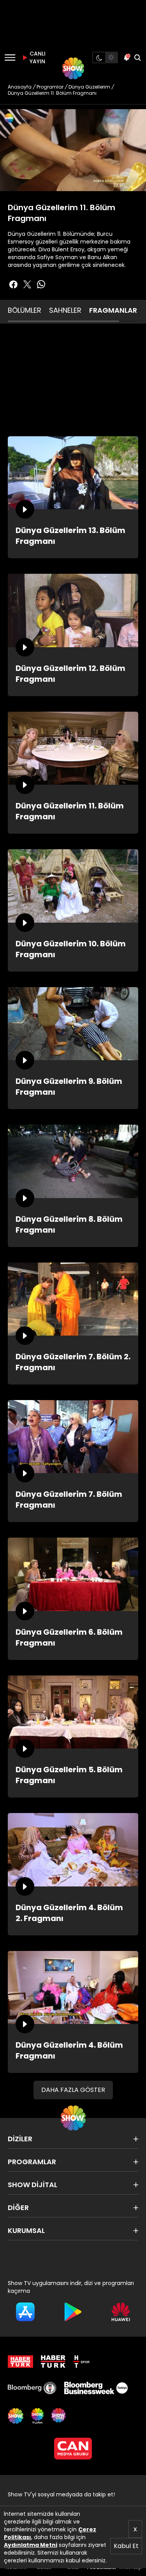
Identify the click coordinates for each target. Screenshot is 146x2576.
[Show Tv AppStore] (25, 2312)
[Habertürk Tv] (53, 2362)
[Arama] (137, 57)
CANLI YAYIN (37, 57)
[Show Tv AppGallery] (121, 2312)
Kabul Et (126, 2546)
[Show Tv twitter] (27, 284)
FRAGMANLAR (113, 310)
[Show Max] (59, 2416)
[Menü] (10, 57)
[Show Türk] (37, 2416)
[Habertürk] (20, 2362)
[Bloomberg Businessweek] (96, 2388)
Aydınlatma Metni (31, 2545)
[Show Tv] (73, 68)
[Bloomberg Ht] (32, 2388)
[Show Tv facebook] (13, 284)
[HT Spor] (81, 2362)
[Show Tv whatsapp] (41, 284)
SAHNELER (65, 310)
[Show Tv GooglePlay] (73, 2312)
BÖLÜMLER (25, 310)
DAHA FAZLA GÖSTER (73, 2090)
